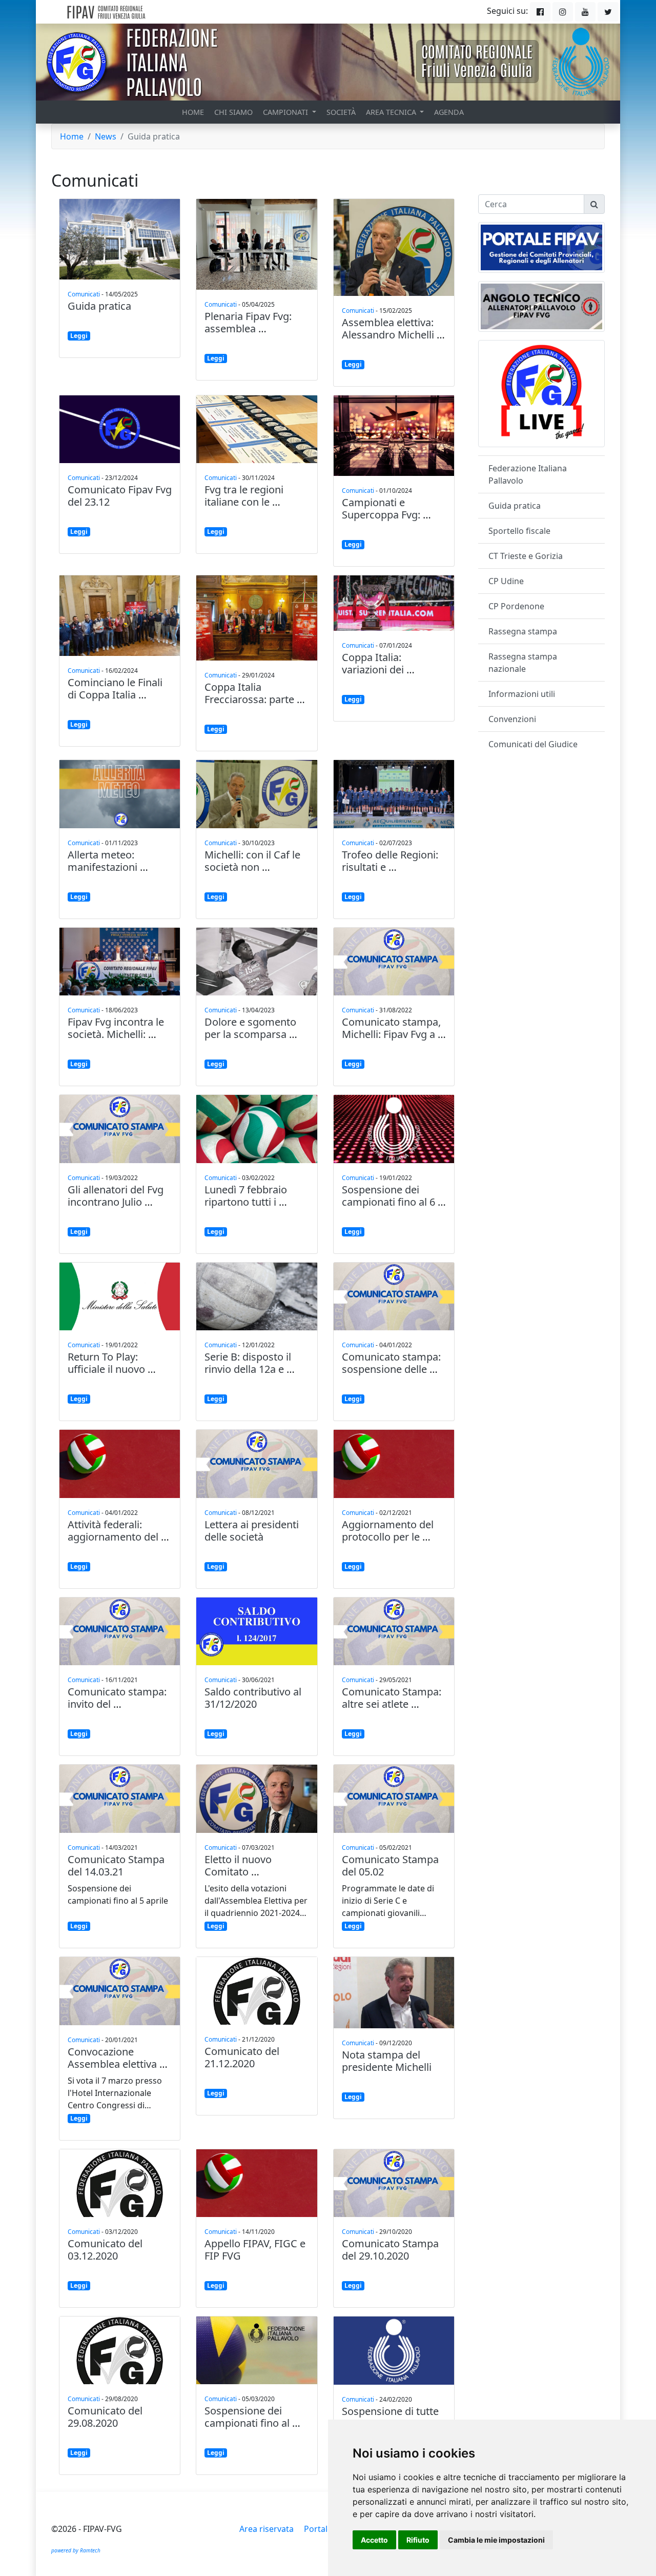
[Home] (130, 12)
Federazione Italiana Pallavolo (528, 474)
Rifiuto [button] (418, 2540)
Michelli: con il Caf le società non (252, 861)
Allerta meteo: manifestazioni (102, 861)
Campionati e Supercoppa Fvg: (381, 508)
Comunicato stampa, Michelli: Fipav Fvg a (391, 1028)
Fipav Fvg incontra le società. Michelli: (116, 1028)
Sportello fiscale (519, 531)
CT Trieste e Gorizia (526, 556)
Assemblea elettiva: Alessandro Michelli (388, 328)
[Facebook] (540, 12)
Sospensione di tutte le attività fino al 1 (390, 2417)
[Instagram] (563, 12)
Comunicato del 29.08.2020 (105, 2417)
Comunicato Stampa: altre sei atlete (392, 1698)
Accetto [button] (374, 2540)
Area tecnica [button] (392, 112)
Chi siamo (233, 112)
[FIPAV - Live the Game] (541, 393)
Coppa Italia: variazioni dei (373, 663)
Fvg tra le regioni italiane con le (244, 496)
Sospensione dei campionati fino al (247, 2417)
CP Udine (506, 581)
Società (341, 112)
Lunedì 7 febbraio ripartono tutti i (246, 1196)
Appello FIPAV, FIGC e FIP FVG (255, 2250)
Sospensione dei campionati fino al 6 (388, 1196)
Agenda (449, 112)
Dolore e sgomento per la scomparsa (250, 1028)
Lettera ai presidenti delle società (252, 1531)
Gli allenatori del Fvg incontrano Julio (116, 1196)
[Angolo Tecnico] (541, 306)
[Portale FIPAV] (542, 247)
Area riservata (266, 2529)
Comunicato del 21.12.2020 (242, 2057)
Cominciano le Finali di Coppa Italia (115, 688)
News (106, 136)
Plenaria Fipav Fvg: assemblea (248, 322)
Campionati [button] (286, 112)
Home (193, 112)
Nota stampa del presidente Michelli (387, 2061)
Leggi (79, 336)
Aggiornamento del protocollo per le (388, 1531)
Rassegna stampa (523, 631)
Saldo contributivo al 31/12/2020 (253, 1698)
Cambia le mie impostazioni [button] (496, 2540)
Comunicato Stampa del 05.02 (390, 1865)
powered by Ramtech (76, 2550)
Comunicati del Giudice (533, 744)
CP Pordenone (516, 606)
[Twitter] (608, 12)
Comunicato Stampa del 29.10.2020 (390, 2250)
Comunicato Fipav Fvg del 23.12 (120, 496)
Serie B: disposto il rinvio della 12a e (248, 1363)
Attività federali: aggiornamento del (113, 1531)
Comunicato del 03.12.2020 (105, 2250)
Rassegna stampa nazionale (523, 663)
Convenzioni (512, 719)
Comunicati (84, 294)
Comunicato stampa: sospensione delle (391, 1363)
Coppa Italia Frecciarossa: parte (249, 693)
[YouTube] (585, 12)
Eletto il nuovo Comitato (238, 1865)
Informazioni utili (522, 694)
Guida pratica (99, 306)
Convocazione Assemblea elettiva (112, 2058)
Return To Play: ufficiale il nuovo (106, 1363)
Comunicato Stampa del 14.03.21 (116, 1865)
